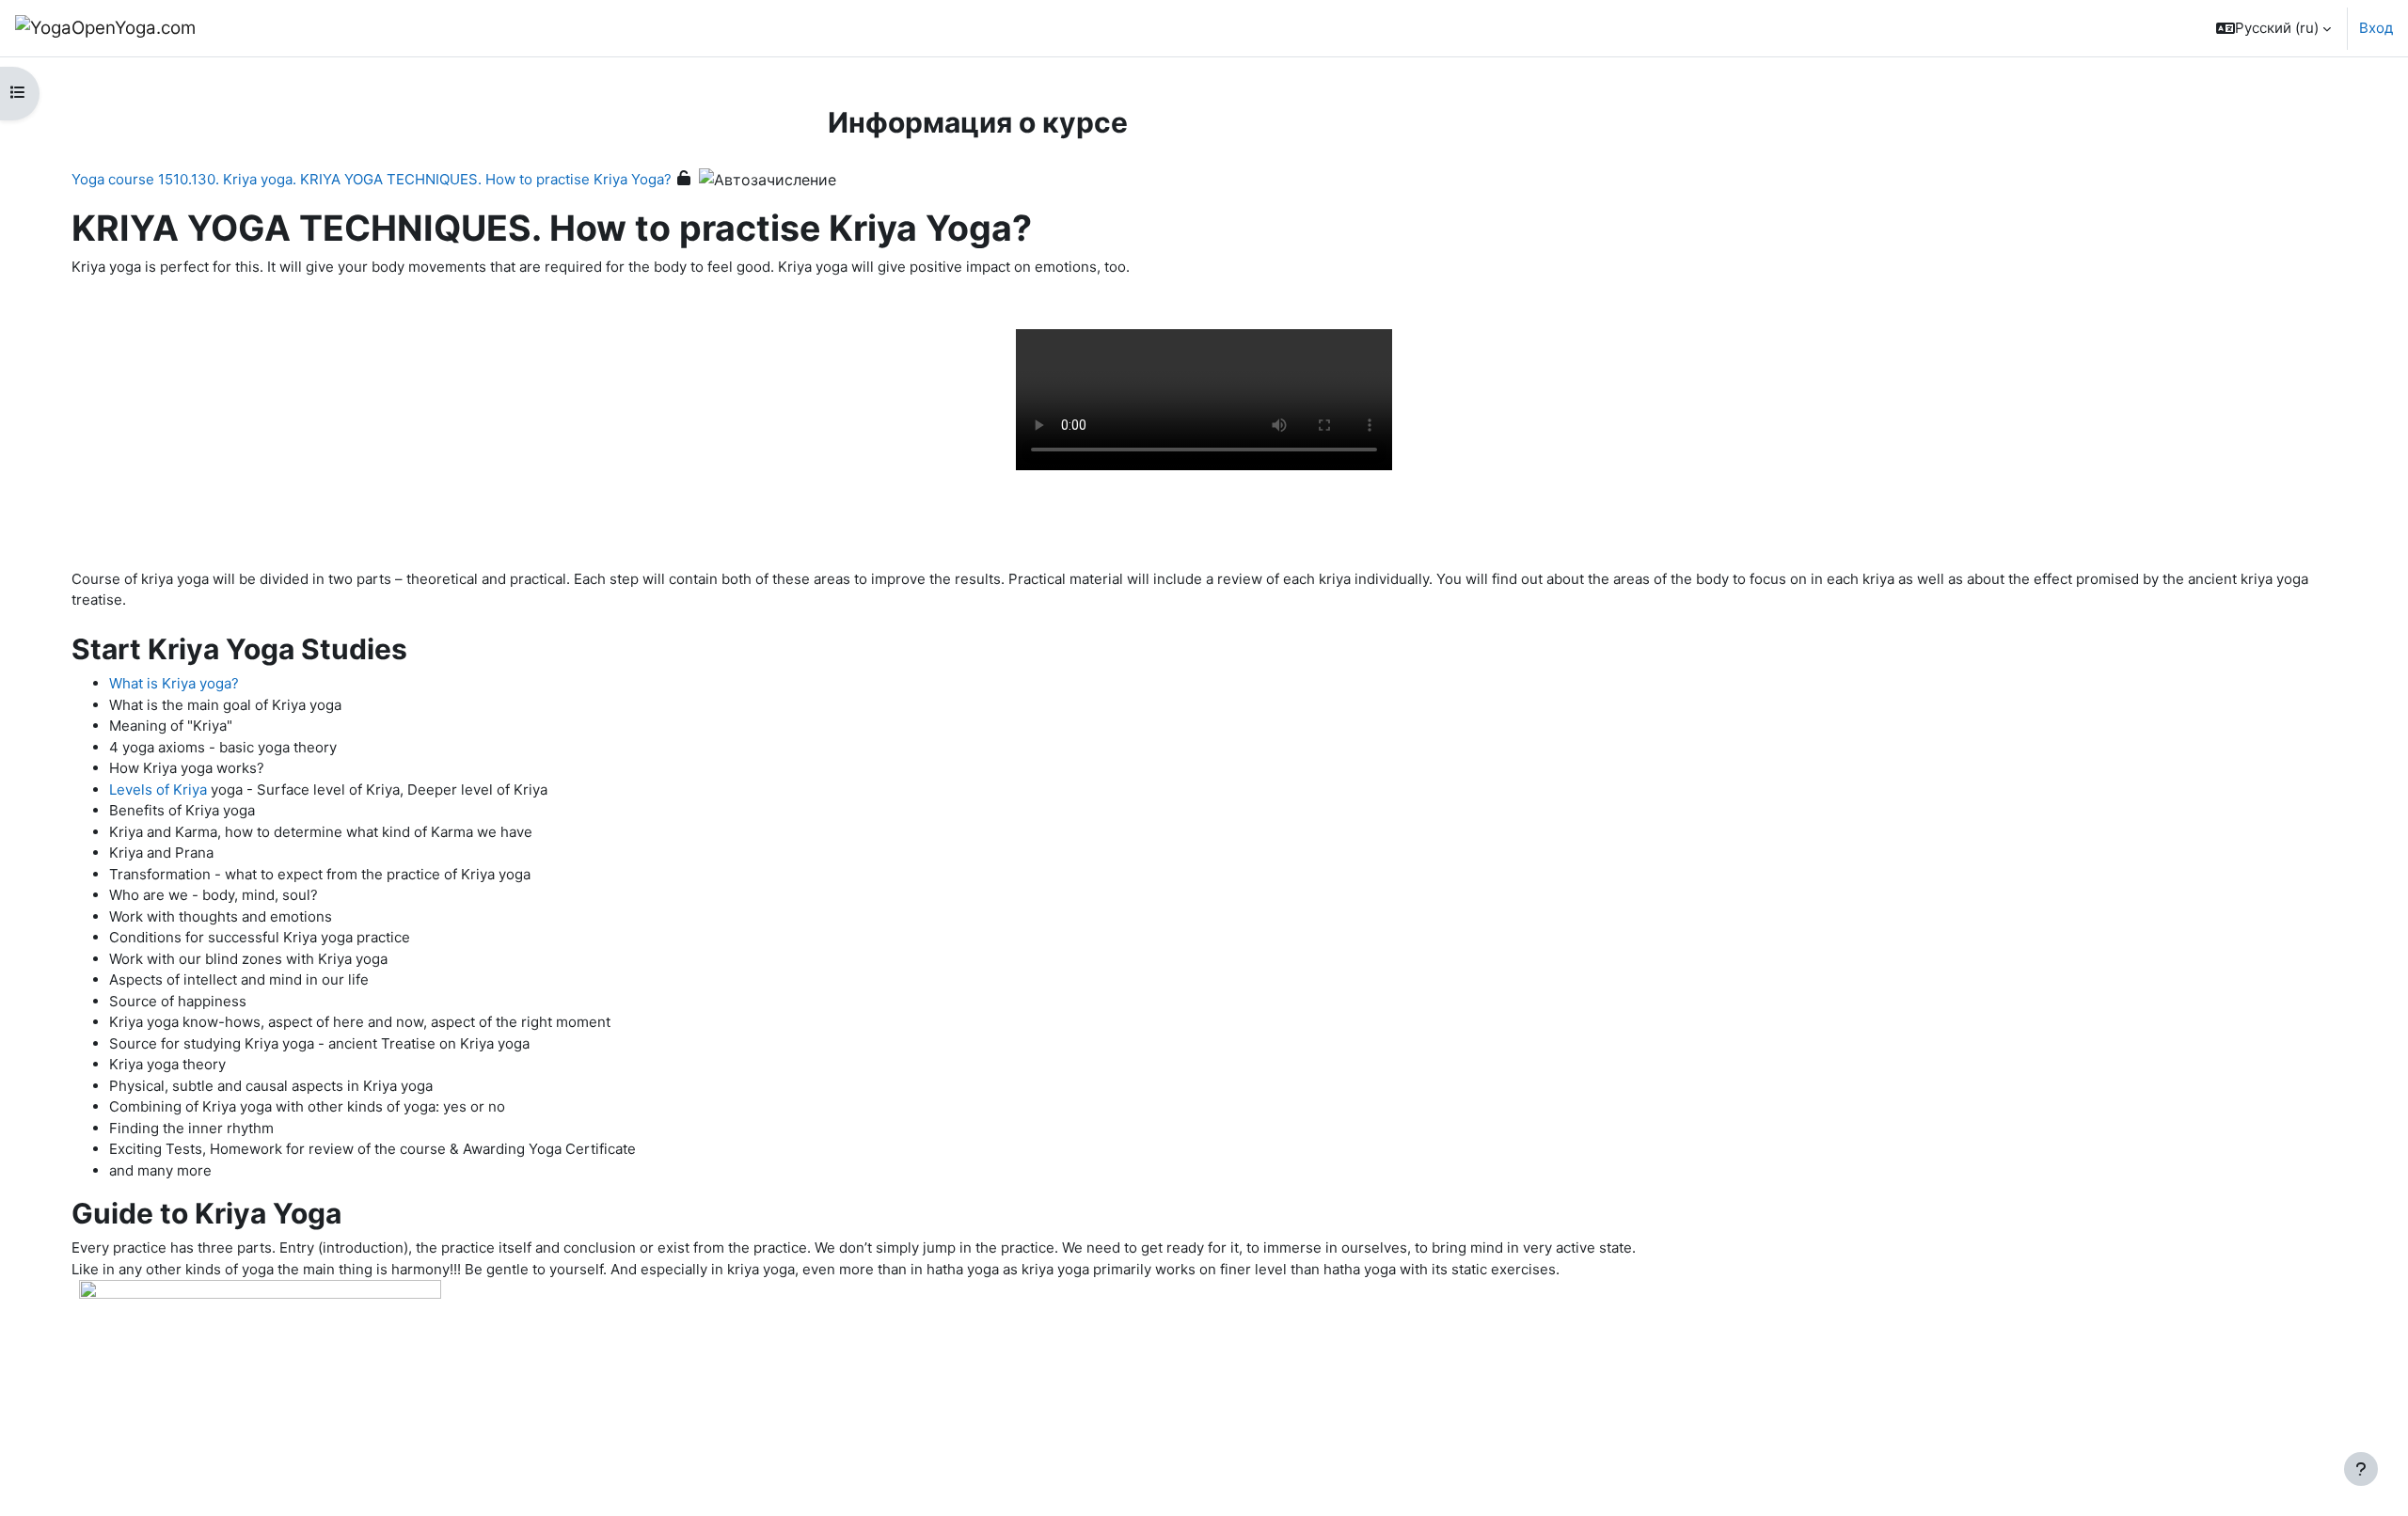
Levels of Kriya (158, 790)
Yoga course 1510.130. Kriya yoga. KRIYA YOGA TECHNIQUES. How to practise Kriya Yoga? (372, 179)
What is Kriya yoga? (174, 683)
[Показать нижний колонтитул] (2361, 1469)
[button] (2273, 28)
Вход (2376, 28)
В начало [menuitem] (261, 28)
